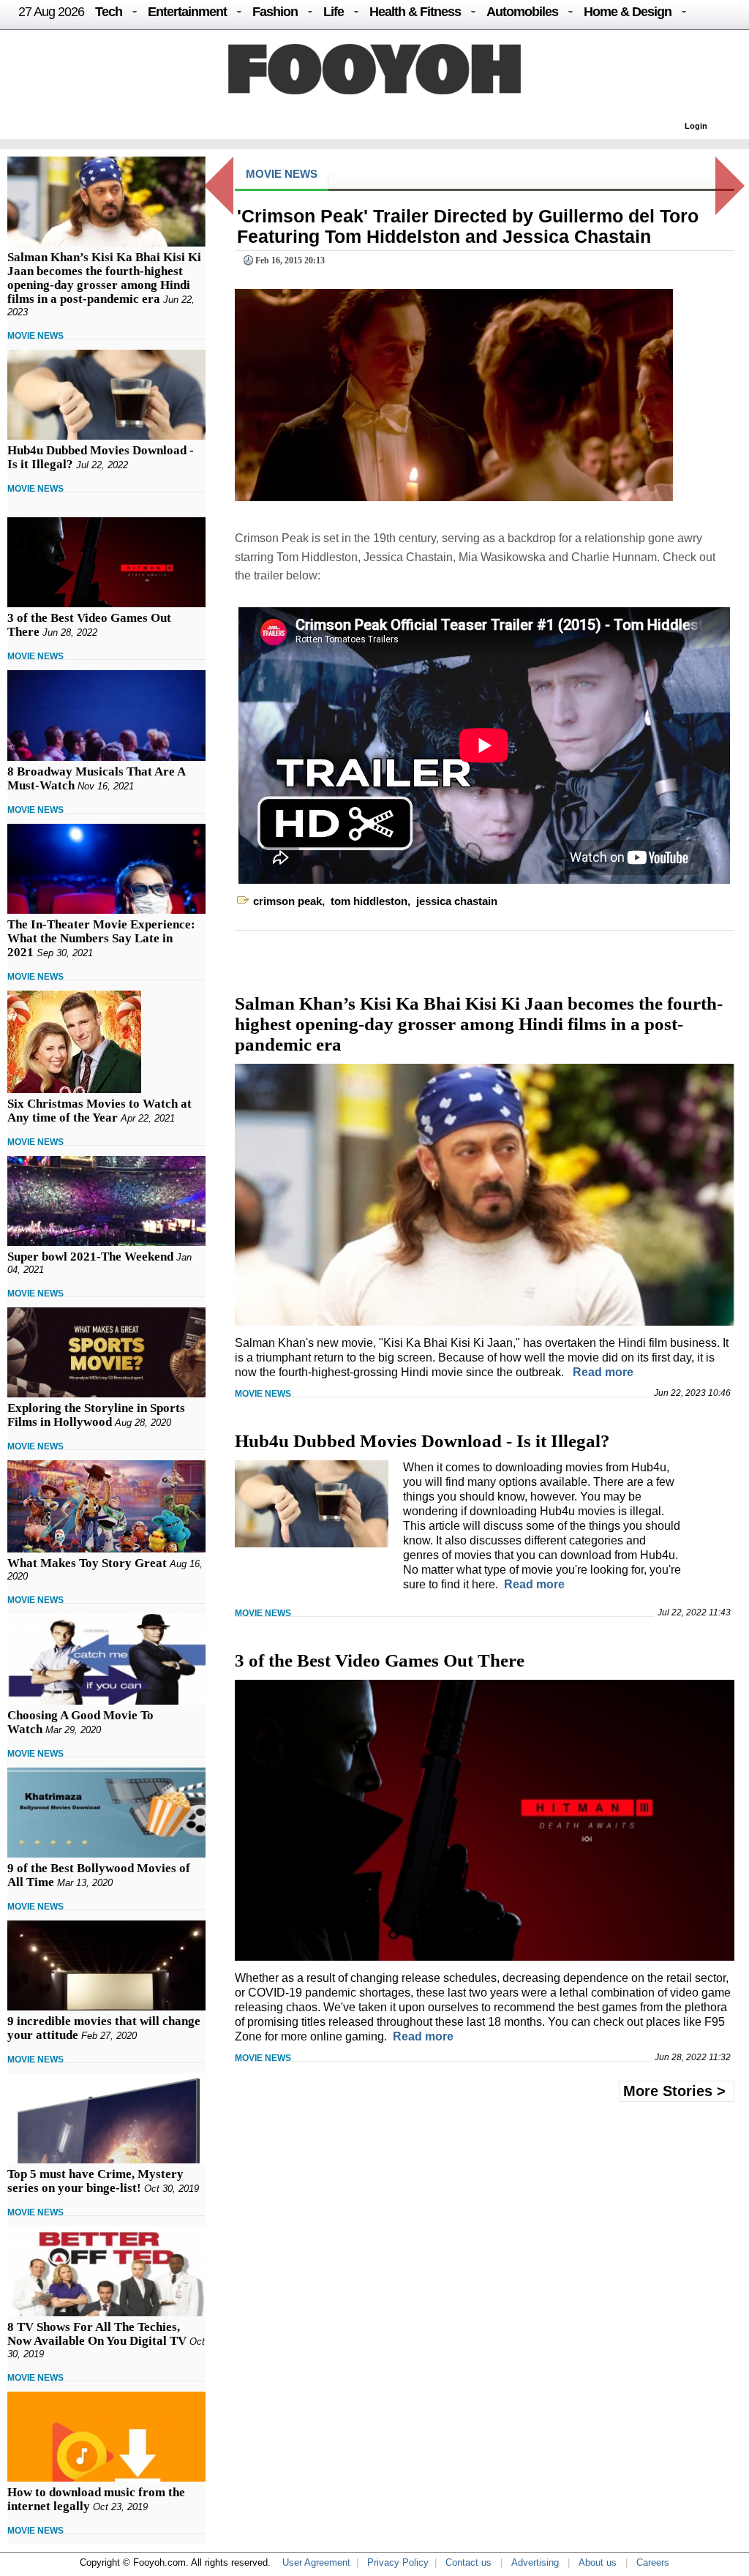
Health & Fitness (415, 12)
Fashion (275, 12)
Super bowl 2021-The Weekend (90, 1257)
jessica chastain (457, 901)
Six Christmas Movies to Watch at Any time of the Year (99, 1111)
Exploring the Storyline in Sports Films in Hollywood (96, 1415)
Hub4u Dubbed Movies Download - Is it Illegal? (422, 1441)
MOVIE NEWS (35, 336)
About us (598, 2562)
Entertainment (187, 12)
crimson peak (287, 901)
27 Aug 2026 (51, 12)
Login (696, 126)
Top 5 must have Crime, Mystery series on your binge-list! (95, 2181)
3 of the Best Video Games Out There (380, 1660)
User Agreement (316, 2562)
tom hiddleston (369, 901)
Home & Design (628, 12)
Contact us (468, 2562)
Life (334, 12)
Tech (109, 12)
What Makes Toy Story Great (87, 1563)
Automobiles (522, 12)
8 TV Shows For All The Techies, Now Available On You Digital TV (97, 2334)
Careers (653, 2562)
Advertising (535, 2562)
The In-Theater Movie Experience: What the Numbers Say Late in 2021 (101, 938)
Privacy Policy (398, 2562)
